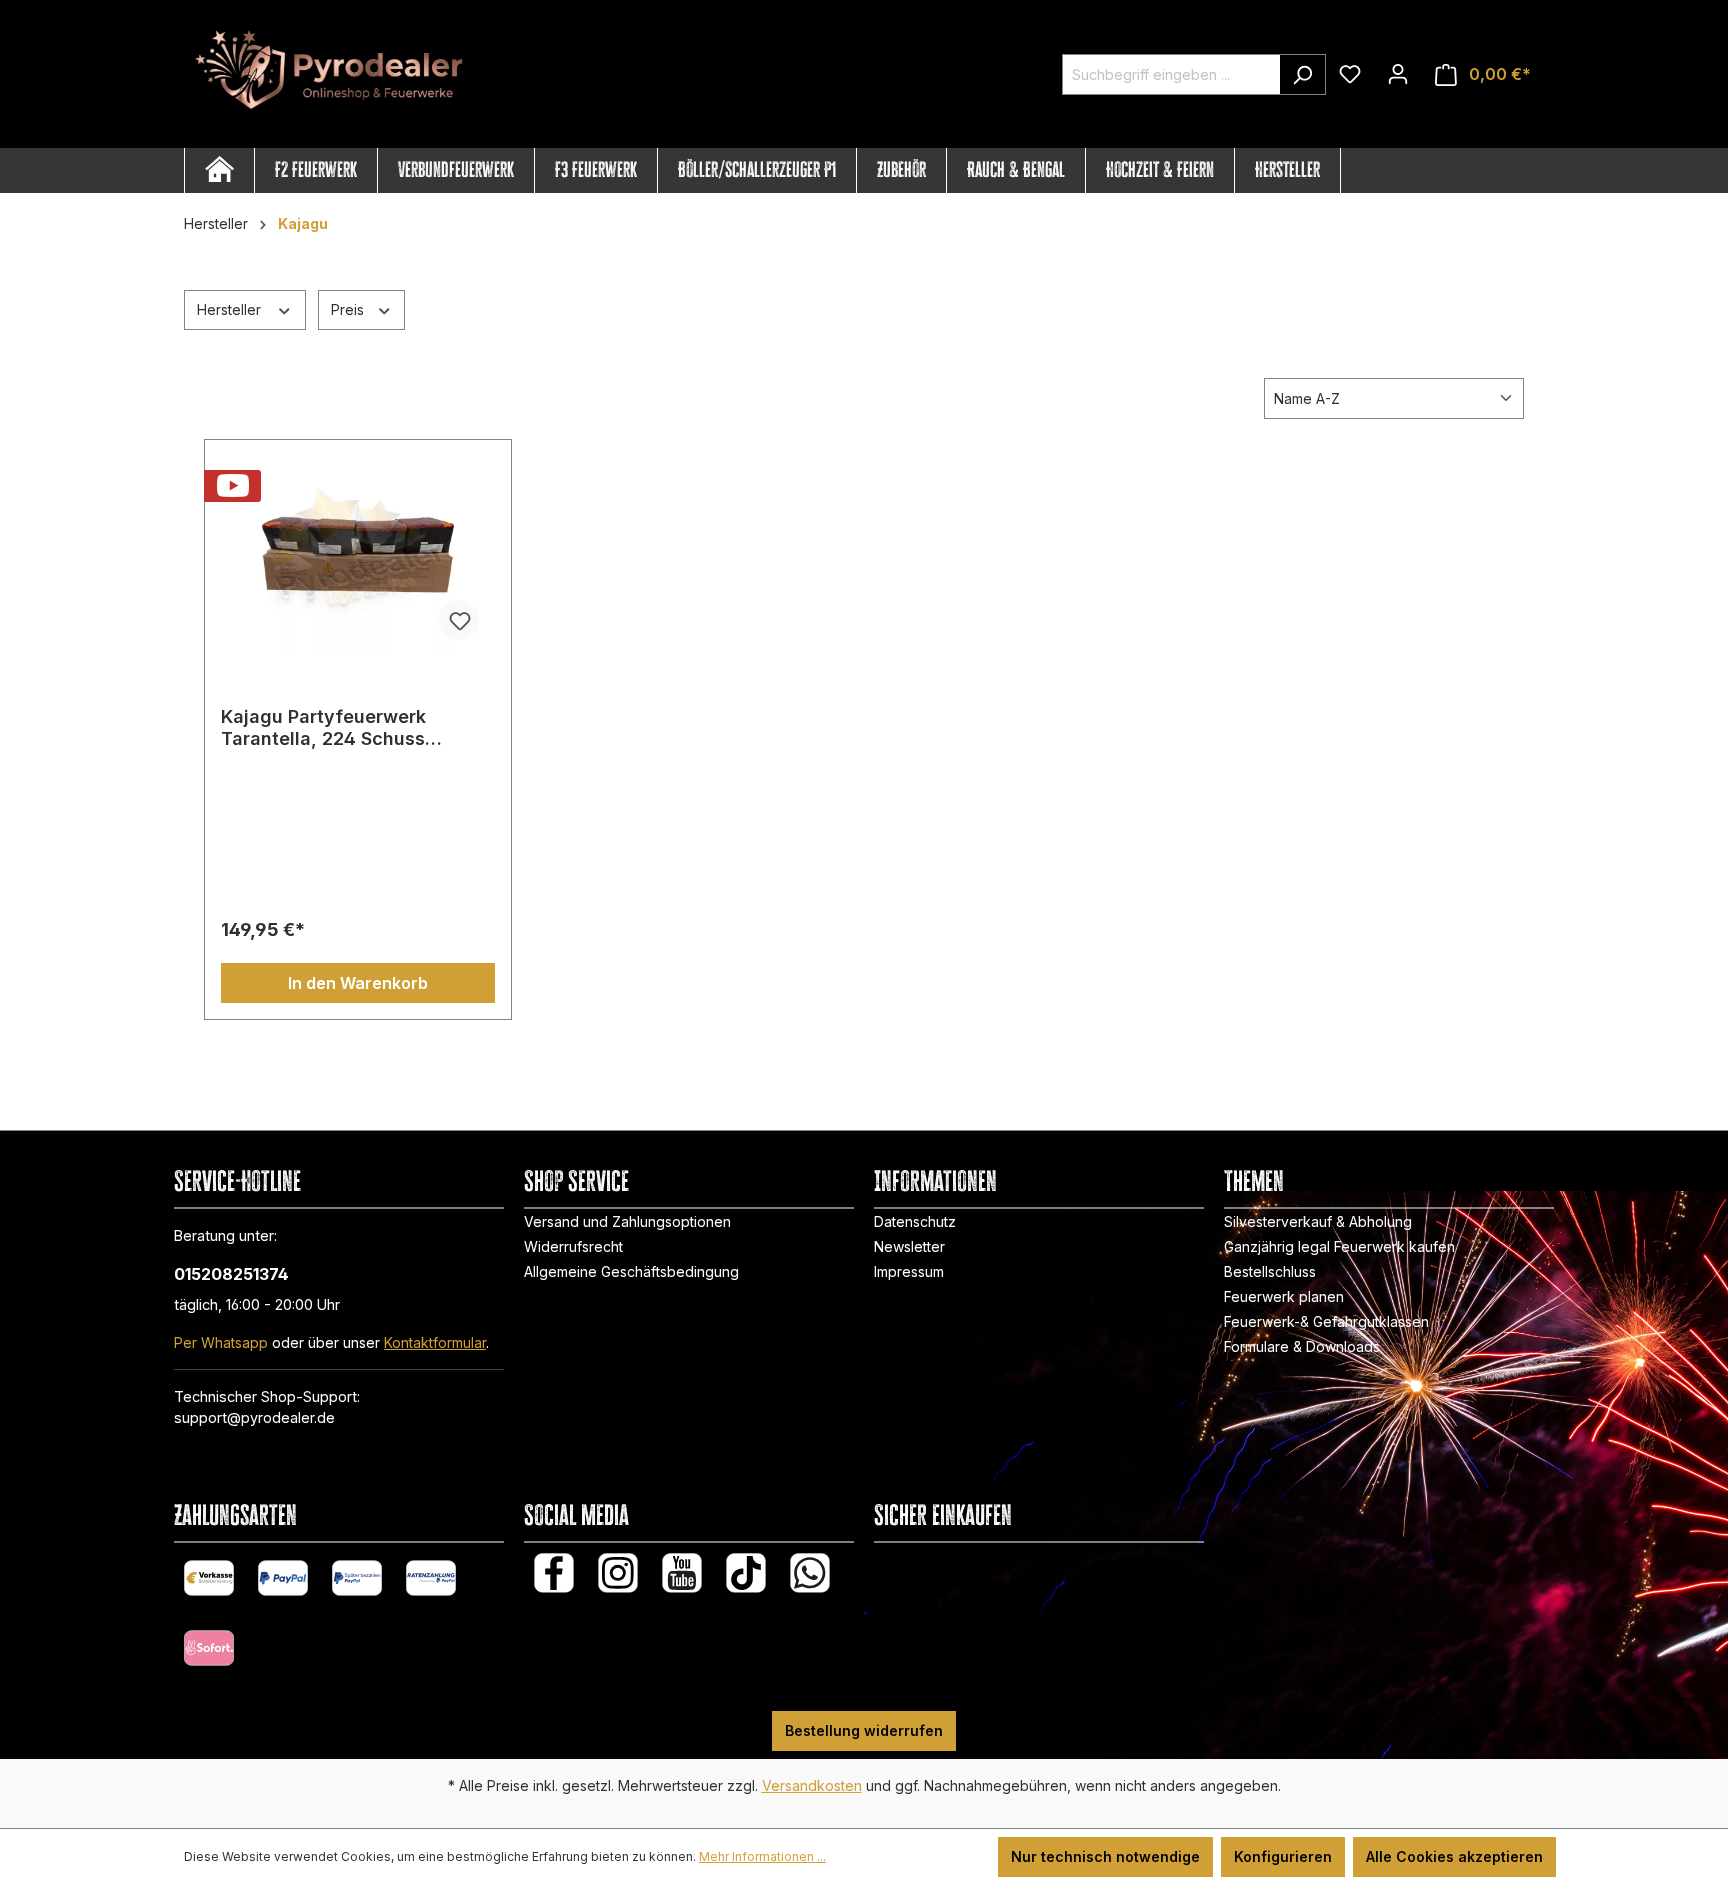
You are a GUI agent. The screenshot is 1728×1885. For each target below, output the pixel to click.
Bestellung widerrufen (864, 1730)
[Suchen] (1302, 74)
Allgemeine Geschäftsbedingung (631, 1271)
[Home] (219, 170)
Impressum (909, 1271)
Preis (349, 309)
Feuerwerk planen (1284, 1296)
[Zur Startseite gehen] (334, 71)
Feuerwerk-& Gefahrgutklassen (1326, 1321)
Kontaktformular (435, 1342)
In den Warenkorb (358, 983)
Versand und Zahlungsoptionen (627, 1221)
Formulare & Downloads (1302, 1346)
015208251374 (231, 1274)
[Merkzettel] (1350, 74)
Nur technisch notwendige (1105, 1856)
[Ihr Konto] (1398, 74)
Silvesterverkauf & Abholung (1318, 1221)
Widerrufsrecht (573, 1246)
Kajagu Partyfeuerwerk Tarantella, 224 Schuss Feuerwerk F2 (323, 728)
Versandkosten (812, 1785)
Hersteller (231, 309)
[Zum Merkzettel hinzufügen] (459, 620)
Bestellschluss (1270, 1271)
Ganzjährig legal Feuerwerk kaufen (1339, 1246)
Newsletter (909, 1246)
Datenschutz (915, 1221)
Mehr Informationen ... (762, 1856)
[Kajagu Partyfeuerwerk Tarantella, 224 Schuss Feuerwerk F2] (358, 556)
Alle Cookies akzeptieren (1454, 1856)
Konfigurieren (1283, 1856)
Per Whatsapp (221, 1342)
